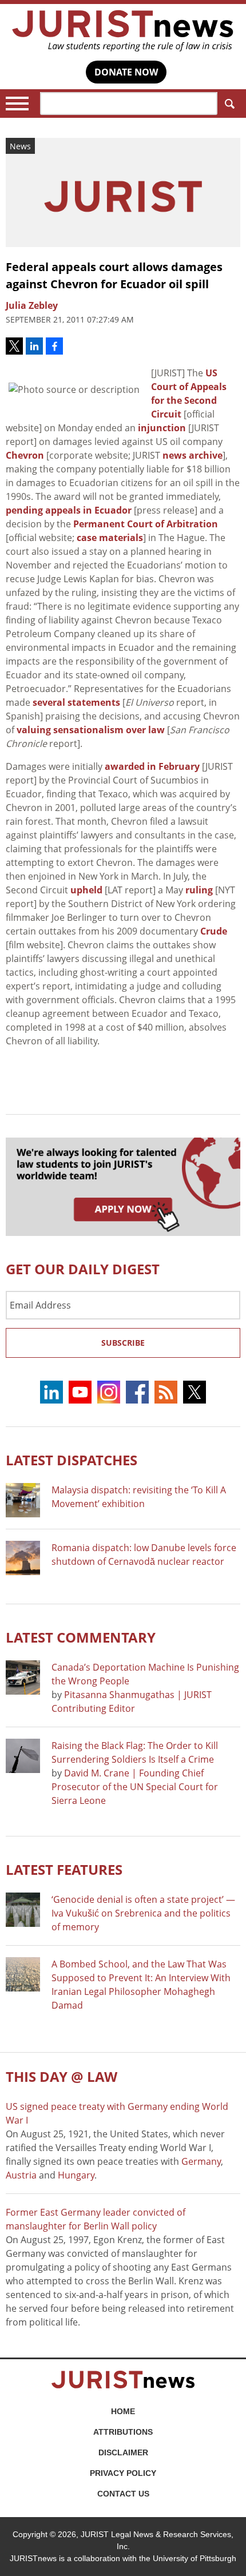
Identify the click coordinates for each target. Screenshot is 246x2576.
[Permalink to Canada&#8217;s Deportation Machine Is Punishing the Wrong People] (23, 1677)
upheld (86, 890)
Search (229, 104)
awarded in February (152, 766)
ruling (199, 890)
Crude (214, 931)
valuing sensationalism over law (91, 730)
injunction (162, 428)
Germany (201, 2161)
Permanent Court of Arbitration (146, 524)
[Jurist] (123, 31)
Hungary (76, 2175)
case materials (110, 538)
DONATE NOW (126, 72)
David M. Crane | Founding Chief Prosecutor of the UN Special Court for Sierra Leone (135, 1787)
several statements (76, 702)
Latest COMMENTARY (81, 1637)
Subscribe (123, 1343)
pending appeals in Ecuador (69, 510)
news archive (193, 455)
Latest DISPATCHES (72, 1460)
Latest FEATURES (64, 1869)
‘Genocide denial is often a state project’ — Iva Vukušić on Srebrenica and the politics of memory (143, 1913)
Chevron (25, 455)
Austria (21, 2175)
